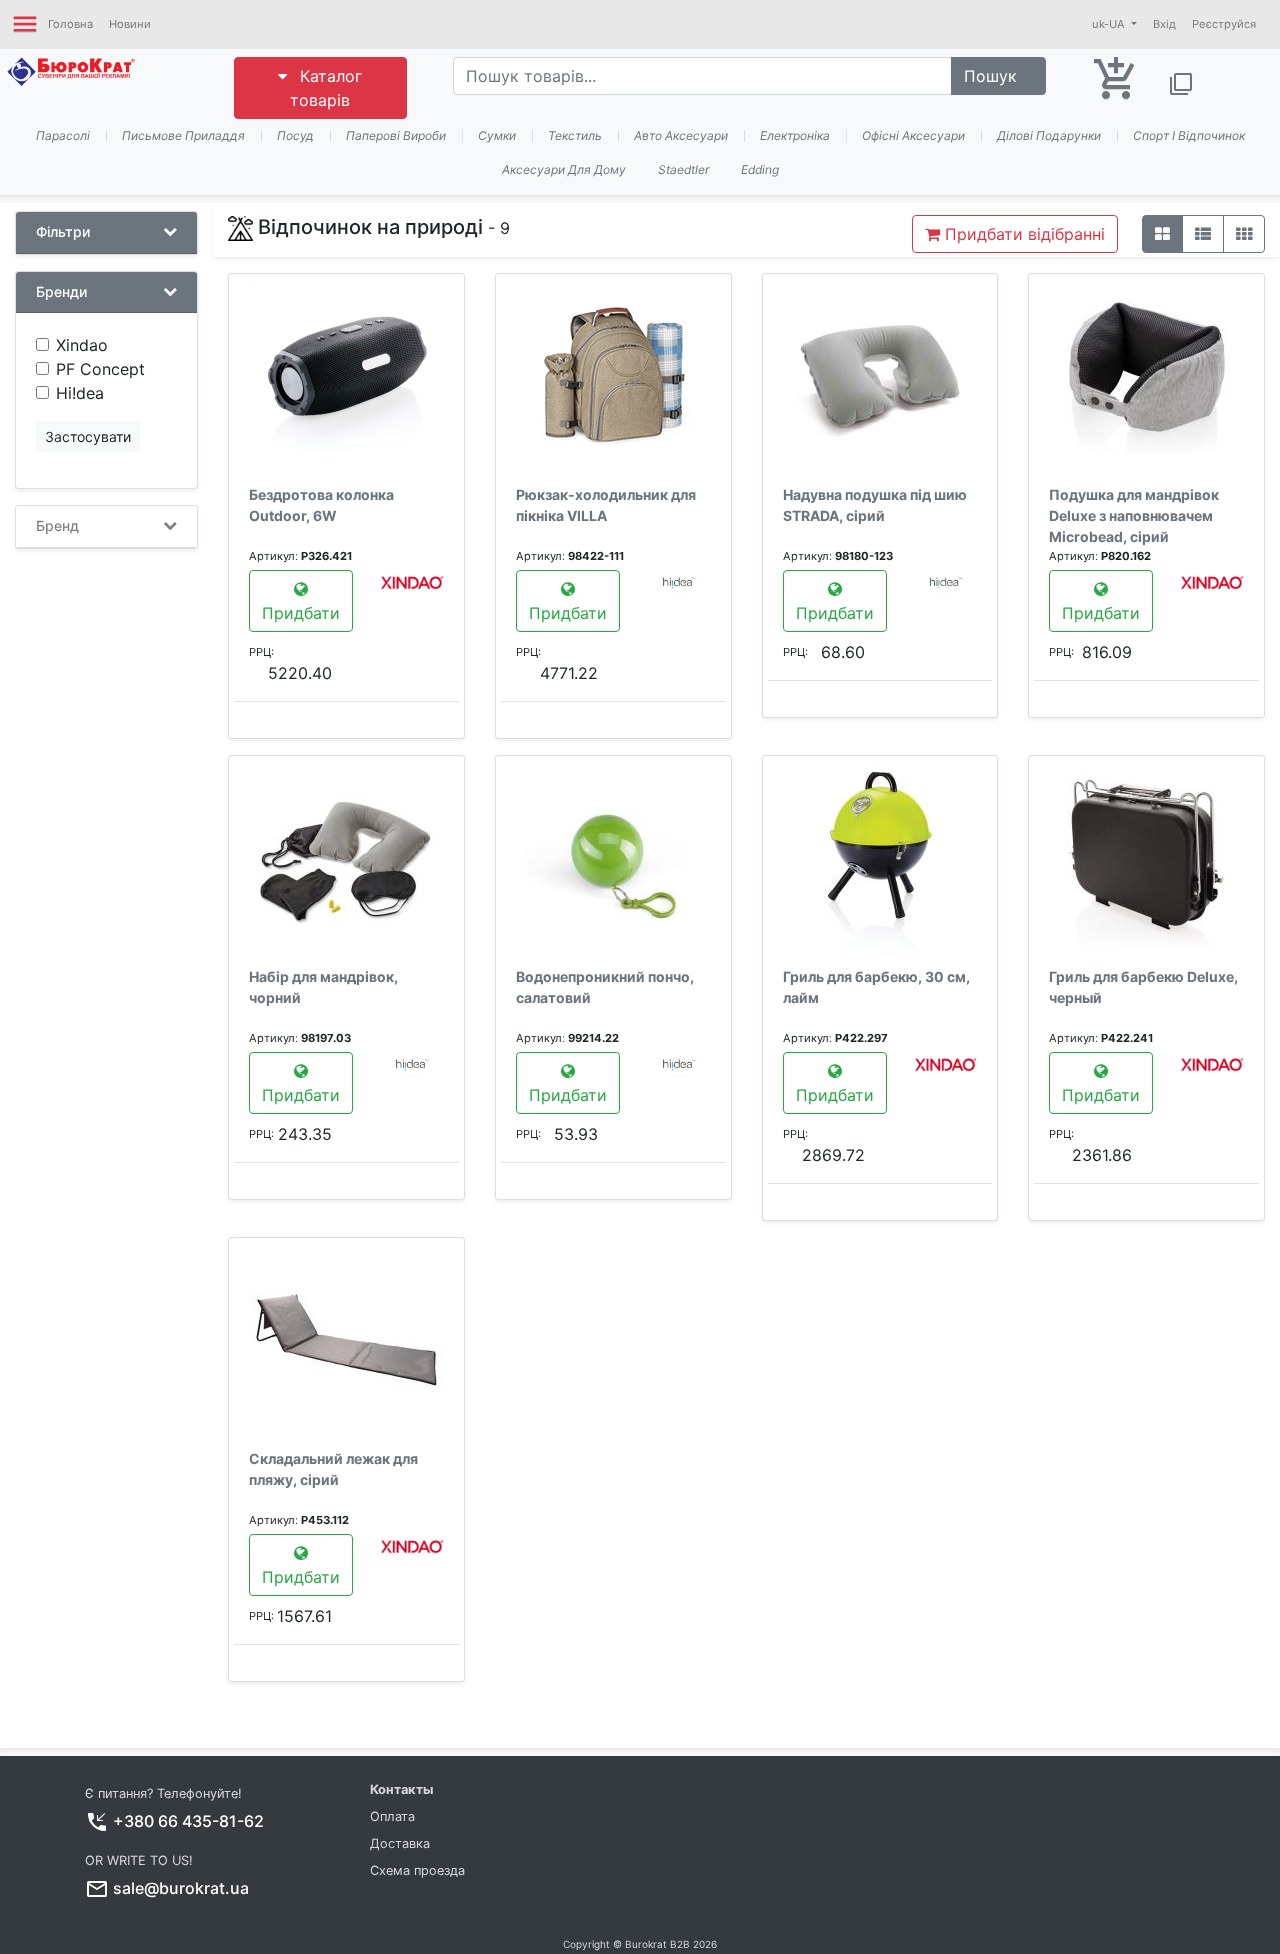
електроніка (795, 135)
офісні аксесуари (913, 135)
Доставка (400, 1843)
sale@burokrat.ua (181, 1888)
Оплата (392, 1816)
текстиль (575, 135)
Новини (130, 24)
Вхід (1164, 24)
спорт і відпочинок (1189, 135)
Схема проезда (417, 1870)
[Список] (1203, 234)
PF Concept (100, 369)
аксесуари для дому (564, 169)
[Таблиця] (1244, 234)
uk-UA (1110, 24)
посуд (295, 135)
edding (760, 169)
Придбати (301, 613)
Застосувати (88, 436)
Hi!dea (80, 393)
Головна (70, 24)
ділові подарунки (1049, 135)
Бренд (57, 526)
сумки (497, 135)
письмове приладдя (183, 135)
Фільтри (63, 232)
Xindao (82, 345)
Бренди (61, 292)
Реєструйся (1224, 24)
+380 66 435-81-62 (188, 1821)
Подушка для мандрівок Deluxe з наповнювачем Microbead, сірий (1134, 515)
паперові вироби (396, 135)
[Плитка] (1162, 234)
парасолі (63, 135)
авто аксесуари (681, 135)
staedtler (683, 169)
